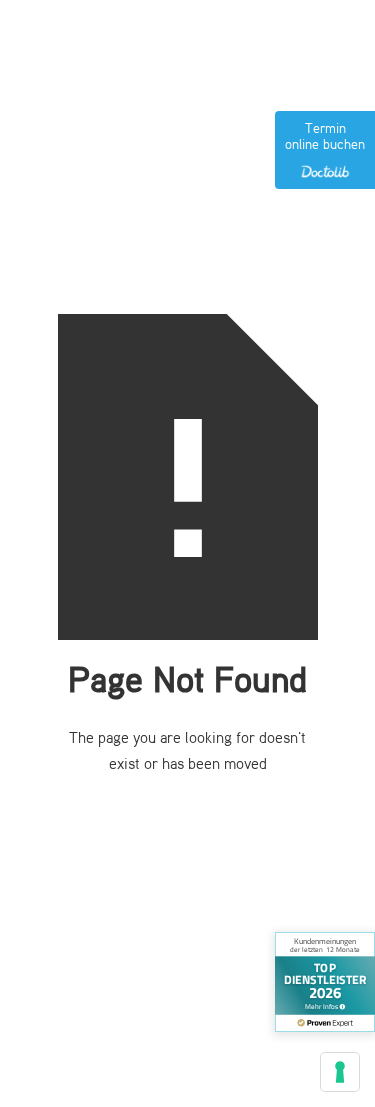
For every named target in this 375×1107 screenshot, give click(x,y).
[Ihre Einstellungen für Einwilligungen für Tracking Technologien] (340, 1072)
